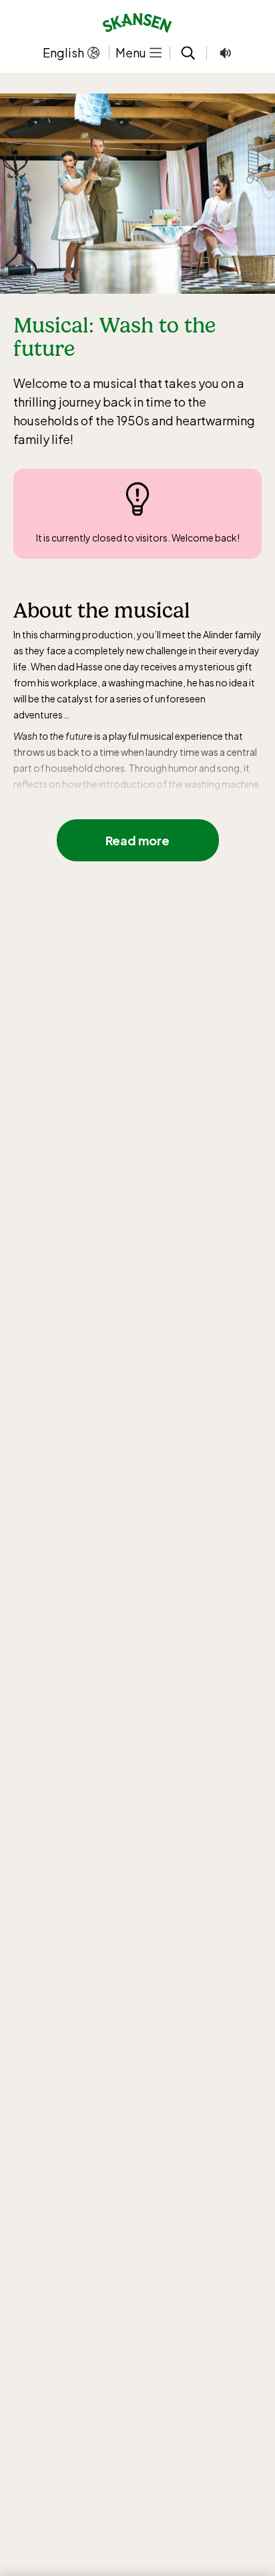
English (63, 52)
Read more (137, 840)
